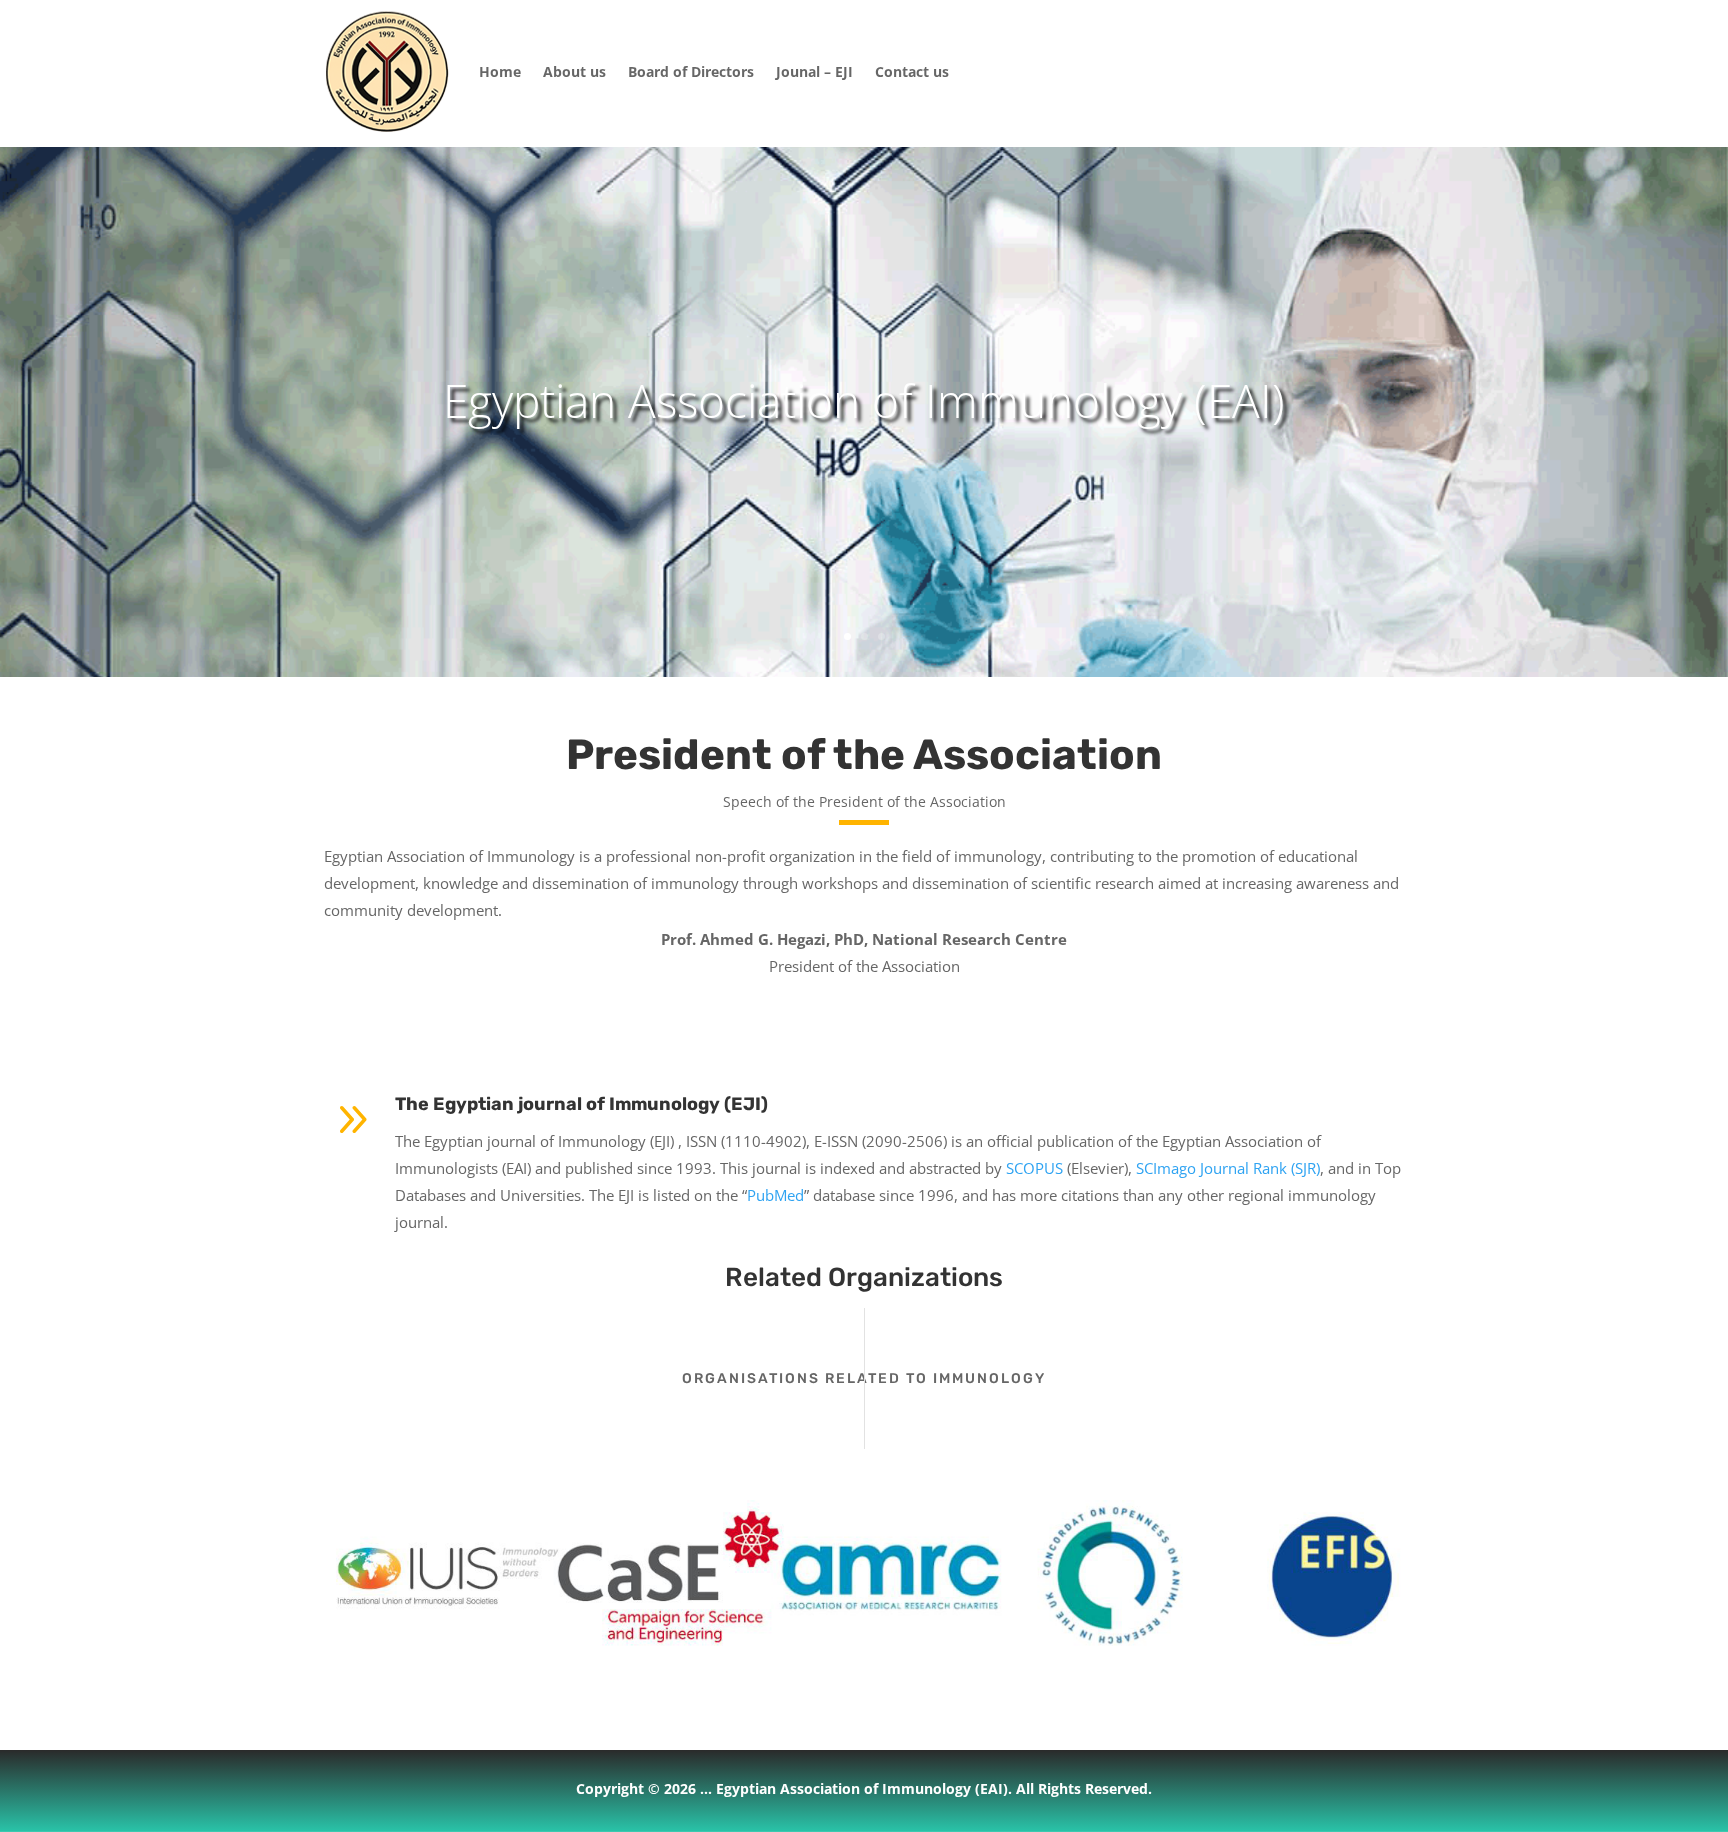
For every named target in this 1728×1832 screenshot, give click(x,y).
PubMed (775, 1195)
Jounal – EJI (814, 71)
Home (500, 71)
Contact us (912, 71)
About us (574, 71)
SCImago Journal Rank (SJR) (1228, 1168)
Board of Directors (691, 71)
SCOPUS (1034, 1168)
